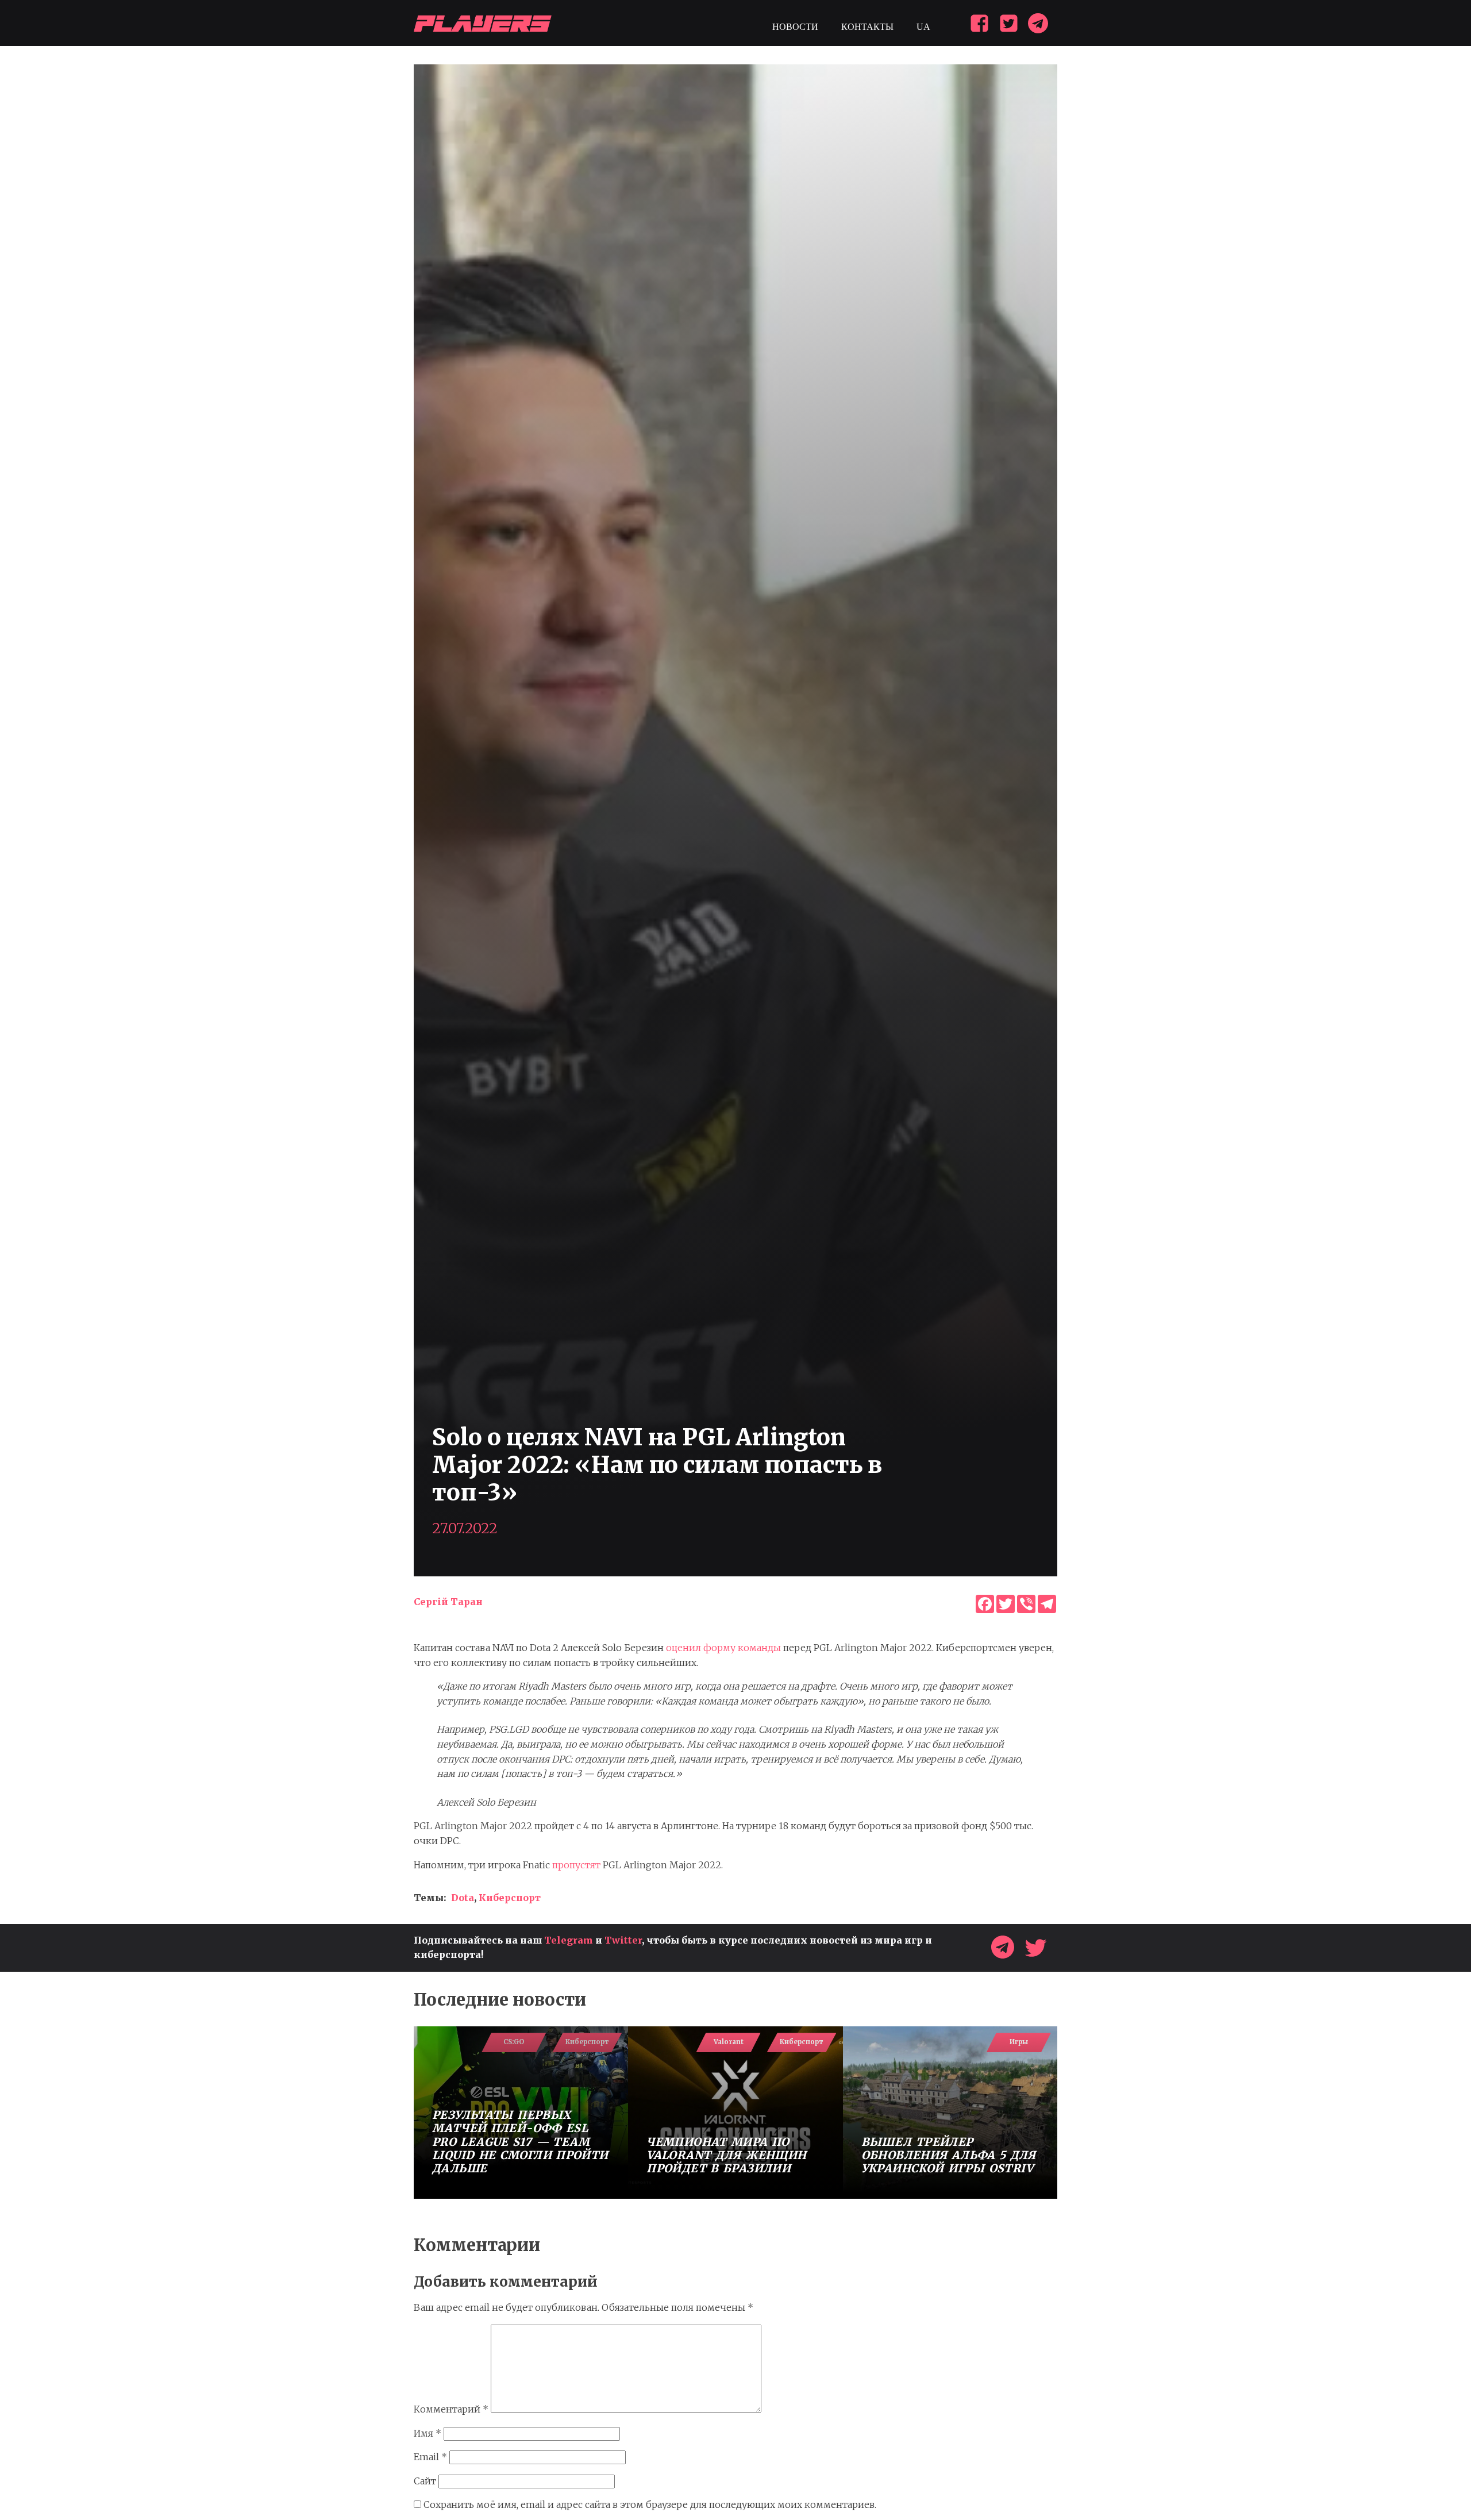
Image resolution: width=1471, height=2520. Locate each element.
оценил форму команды (723, 1648)
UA (923, 27)
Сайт (425, 2481)
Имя (428, 2433)
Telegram (569, 1940)
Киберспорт (510, 1898)
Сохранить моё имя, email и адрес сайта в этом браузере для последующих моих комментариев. (650, 2504)
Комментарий (451, 2409)
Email (430, 2457)
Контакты (867, 27)
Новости (795, 27)
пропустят (576, 1865)
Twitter (623, 1940)
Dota (463, 1898)
